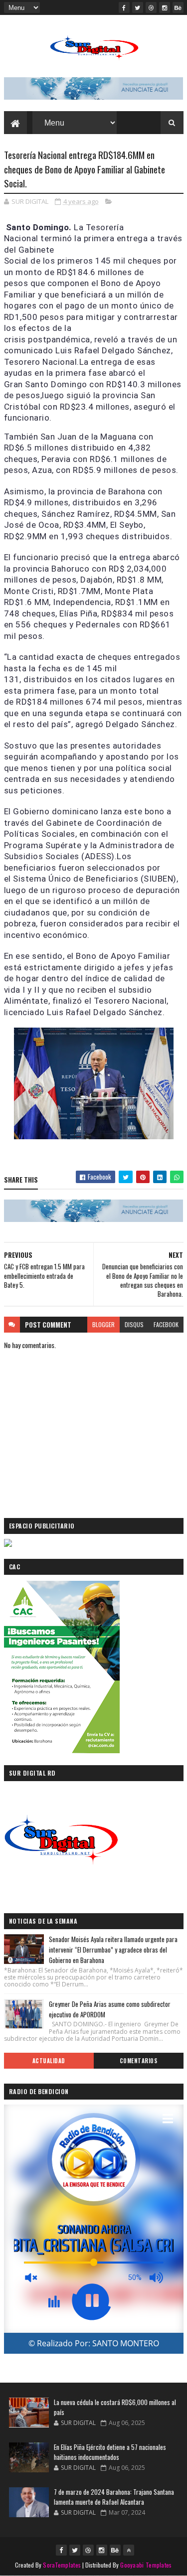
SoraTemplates (62, 2565)
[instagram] (165, 7)
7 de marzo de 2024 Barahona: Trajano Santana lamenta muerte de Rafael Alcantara (114, 2497)
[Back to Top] (129, 2550)
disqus (134, 1324)
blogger (103, 1324)
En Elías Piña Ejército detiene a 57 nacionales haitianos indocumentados (110, 2452)
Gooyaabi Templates (146, 2565)
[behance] (178, 7)
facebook (166, 1324)
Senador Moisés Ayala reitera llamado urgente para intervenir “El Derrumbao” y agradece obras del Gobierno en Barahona (113, 1950)
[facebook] (124, 7)
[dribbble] (151, 7)
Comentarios (139, 2061)
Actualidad (49, 2061)
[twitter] (138, 7)
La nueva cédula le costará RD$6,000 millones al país (115, 2407)
